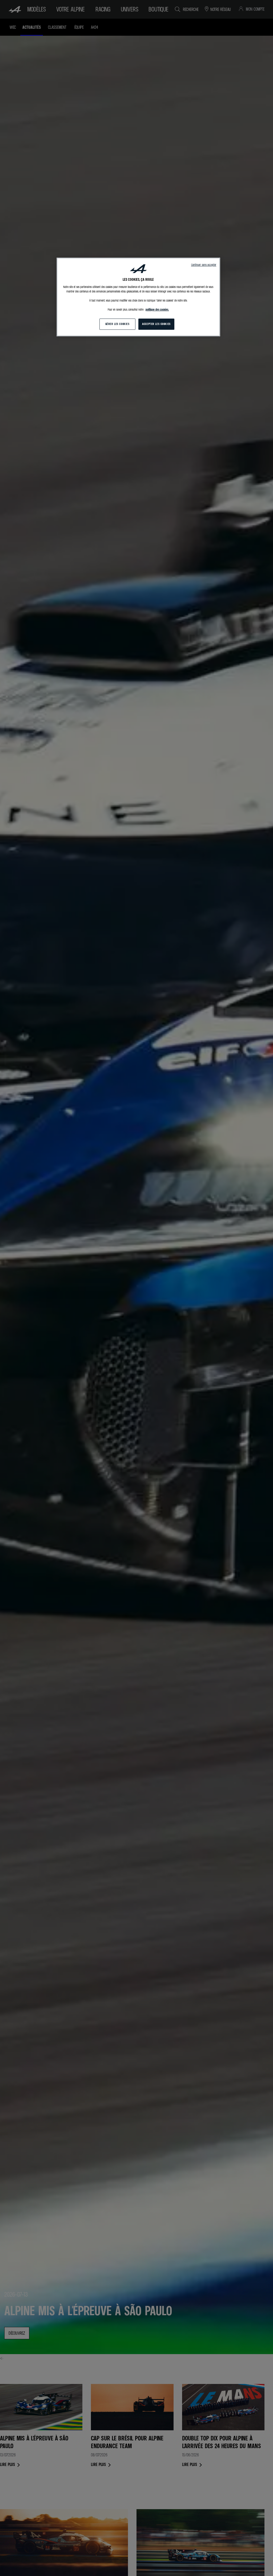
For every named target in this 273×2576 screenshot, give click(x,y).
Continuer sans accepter (204, 265)
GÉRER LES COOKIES (117, 324)
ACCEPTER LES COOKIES (156, 324)
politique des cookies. (157, 310)
